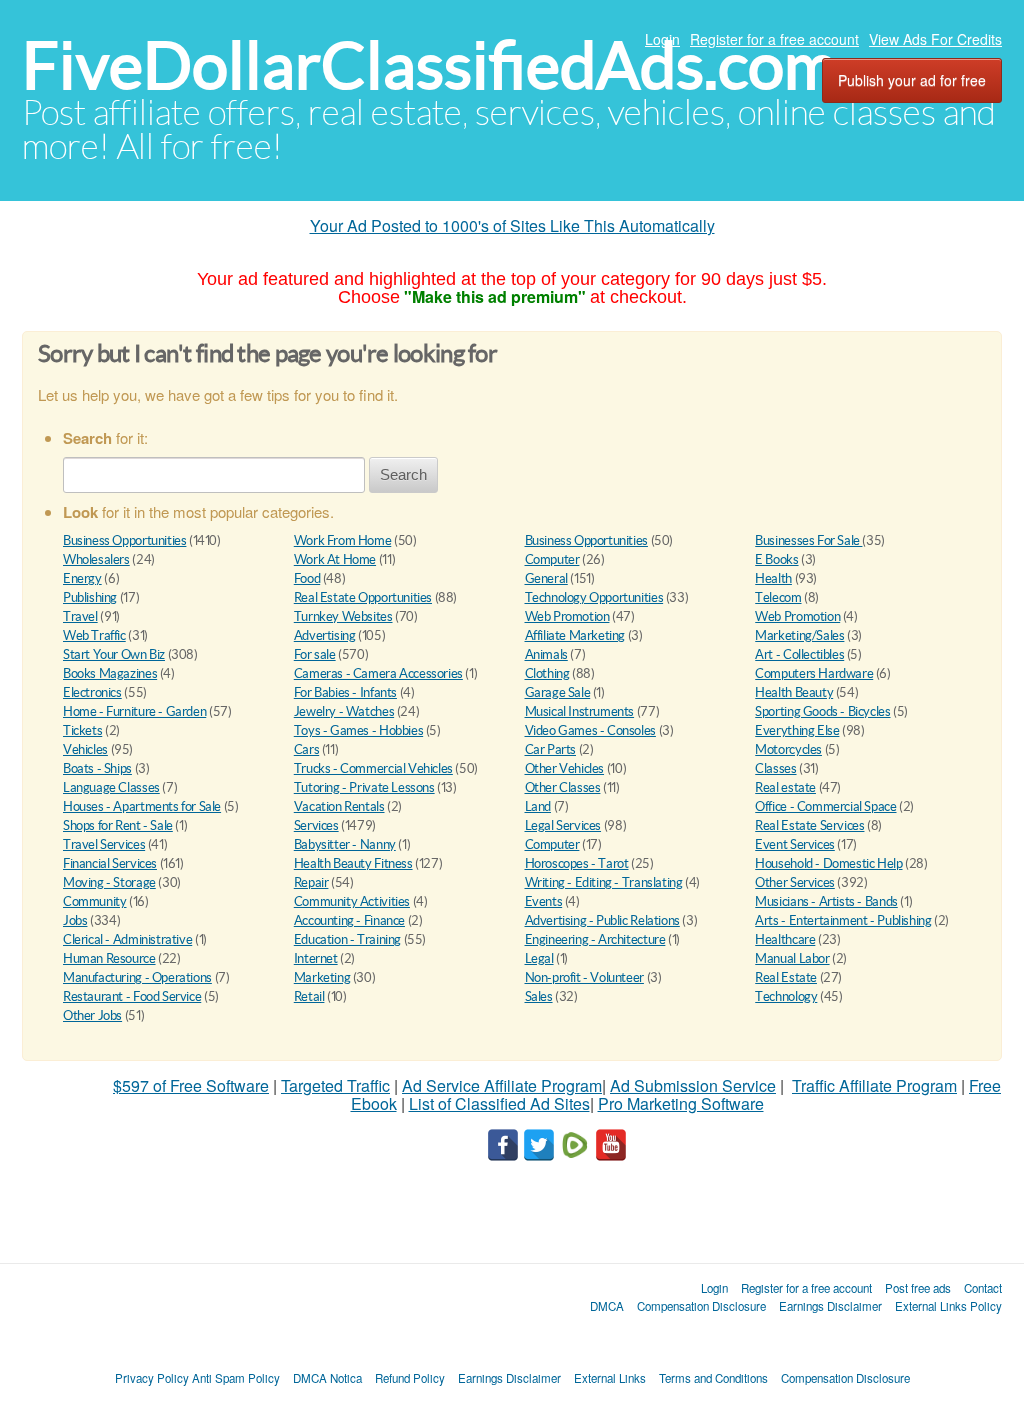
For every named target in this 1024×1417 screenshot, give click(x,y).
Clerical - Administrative (127, 939)
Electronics (92, 692)
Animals (546, 654)
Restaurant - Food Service (132, 996)
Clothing (547, 673)
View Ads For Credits (935, 39)
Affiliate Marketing (575, 635)
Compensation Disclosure (701, 1306)
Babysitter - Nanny (345, 844)
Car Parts (551, 749)
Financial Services (110, 863)
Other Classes (563, 787)
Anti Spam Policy (236, 1378)
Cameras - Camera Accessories (378, 673)
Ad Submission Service (693, 1085)
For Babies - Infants (345, 692)
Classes (775, 768)
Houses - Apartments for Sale (142, 806)
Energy (82, 578)
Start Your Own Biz (114, 654)
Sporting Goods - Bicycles (822, 711)
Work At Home (335, 559)
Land (538, 806)
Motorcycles (788, 749)
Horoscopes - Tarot (577, 863)
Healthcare (785, 939)
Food (307, 578)
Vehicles (85, 749)
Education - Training (347, 939)
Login (662, 39)
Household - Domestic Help (828, 863)
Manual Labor (792, 958)
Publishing (90, 597)
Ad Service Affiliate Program (502, 1085)
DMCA (607, 1306)
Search (403, 474)
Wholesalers (96, 559)
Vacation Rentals (339, 806)
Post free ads (918, 1288)
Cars (306, 749)
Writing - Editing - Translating (604, 882)
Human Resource (109, 958)
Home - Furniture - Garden (134, 711)
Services (316, 825)
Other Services (795, 882)
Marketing (322, 977)
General (546, 578)
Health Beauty (794, 692)
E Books (776, 559)
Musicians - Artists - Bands (826, 901)
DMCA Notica (327, 1378)
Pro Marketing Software (681, 1103)
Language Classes (111, 787)
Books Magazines (110, 673)
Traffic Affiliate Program (874, 1085)
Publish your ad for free (912, 80)
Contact (983, 1288)
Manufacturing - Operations (137, 977)
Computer (552, 559)
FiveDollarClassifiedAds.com (429, 65)
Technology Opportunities (594, 597)
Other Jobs (92, 1015)
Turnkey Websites (343, 616)
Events (544, 901)
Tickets (82, 730)
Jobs (75, 920)
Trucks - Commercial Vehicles (373, 768)
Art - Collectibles (799, 654)
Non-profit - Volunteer (584, 977)
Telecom (778, 597)
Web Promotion (567, 616)
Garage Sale (558, 692)
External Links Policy (948, 1306)
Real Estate (786, 977)
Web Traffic (94, 635)
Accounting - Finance (349, 920)
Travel (80, 616)
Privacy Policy (152, 1378)
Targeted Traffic (335, 1085)
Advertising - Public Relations (602, 920)
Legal (539, 958)
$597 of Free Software (191, 1085)
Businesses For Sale (808, 540)
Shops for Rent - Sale (118, 825)
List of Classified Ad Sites (499, 1103)
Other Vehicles (565, 768)
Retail (309, 996)
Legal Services (563, 825)
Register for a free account (774, 39)
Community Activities (352, 901)
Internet (316, 958)
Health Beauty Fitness (353, 863)
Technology (786, 996)
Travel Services (104, 844)
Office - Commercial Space (825, 806)
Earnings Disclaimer (830, 1306)
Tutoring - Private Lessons (364, 787)
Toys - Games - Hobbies (358, 730)
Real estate (785, 787)
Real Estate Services (809, 825)
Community (95, 901)
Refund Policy (410, 1378)
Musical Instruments (580, 711)
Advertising (325, 635)
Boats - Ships (97, 768)
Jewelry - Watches (344, 711)
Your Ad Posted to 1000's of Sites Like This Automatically (512, 225)
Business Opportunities (124, 540)
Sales (539, 996)
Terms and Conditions (713, 1378)
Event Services (795, 844)
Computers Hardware (814, 673)
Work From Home (343, 540)
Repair (311, 882)
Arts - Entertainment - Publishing (843, 920)
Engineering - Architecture (595, 939)
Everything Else (797, 730)
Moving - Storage (109, 882)
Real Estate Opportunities (363, 597)
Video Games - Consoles (590, 730)
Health (773, 578)
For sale (315, 654)
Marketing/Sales (799, 635)
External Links (610, 1378)
